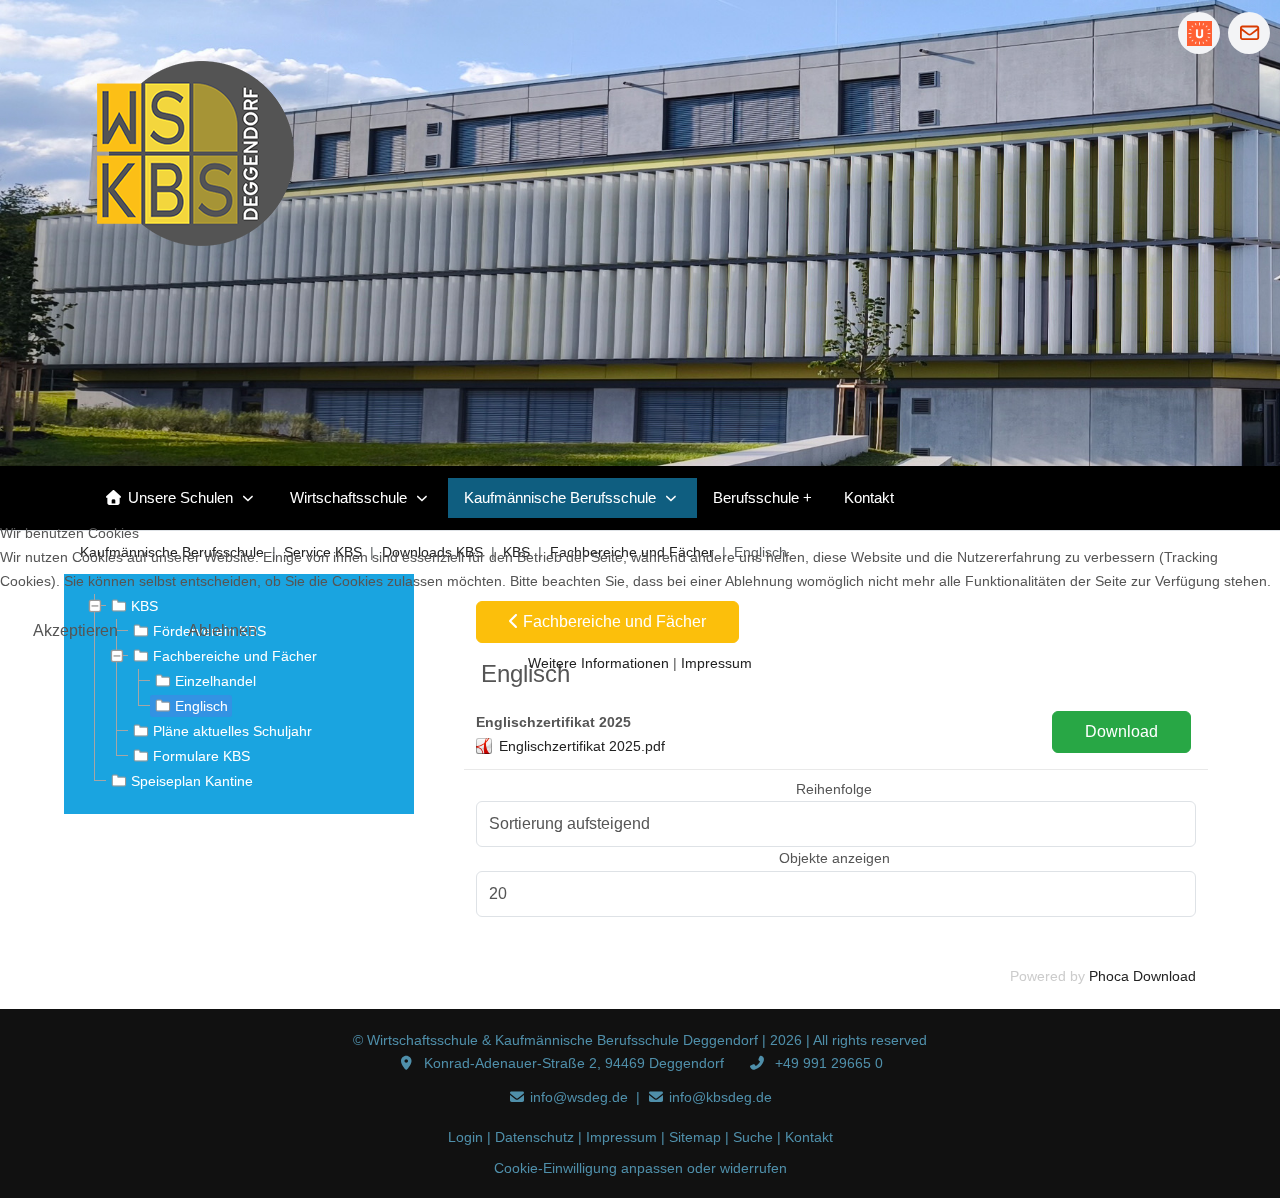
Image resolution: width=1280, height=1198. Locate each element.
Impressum (716, 663)
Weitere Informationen (598, 663)
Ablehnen (222, 630)
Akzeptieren (75, 630)
